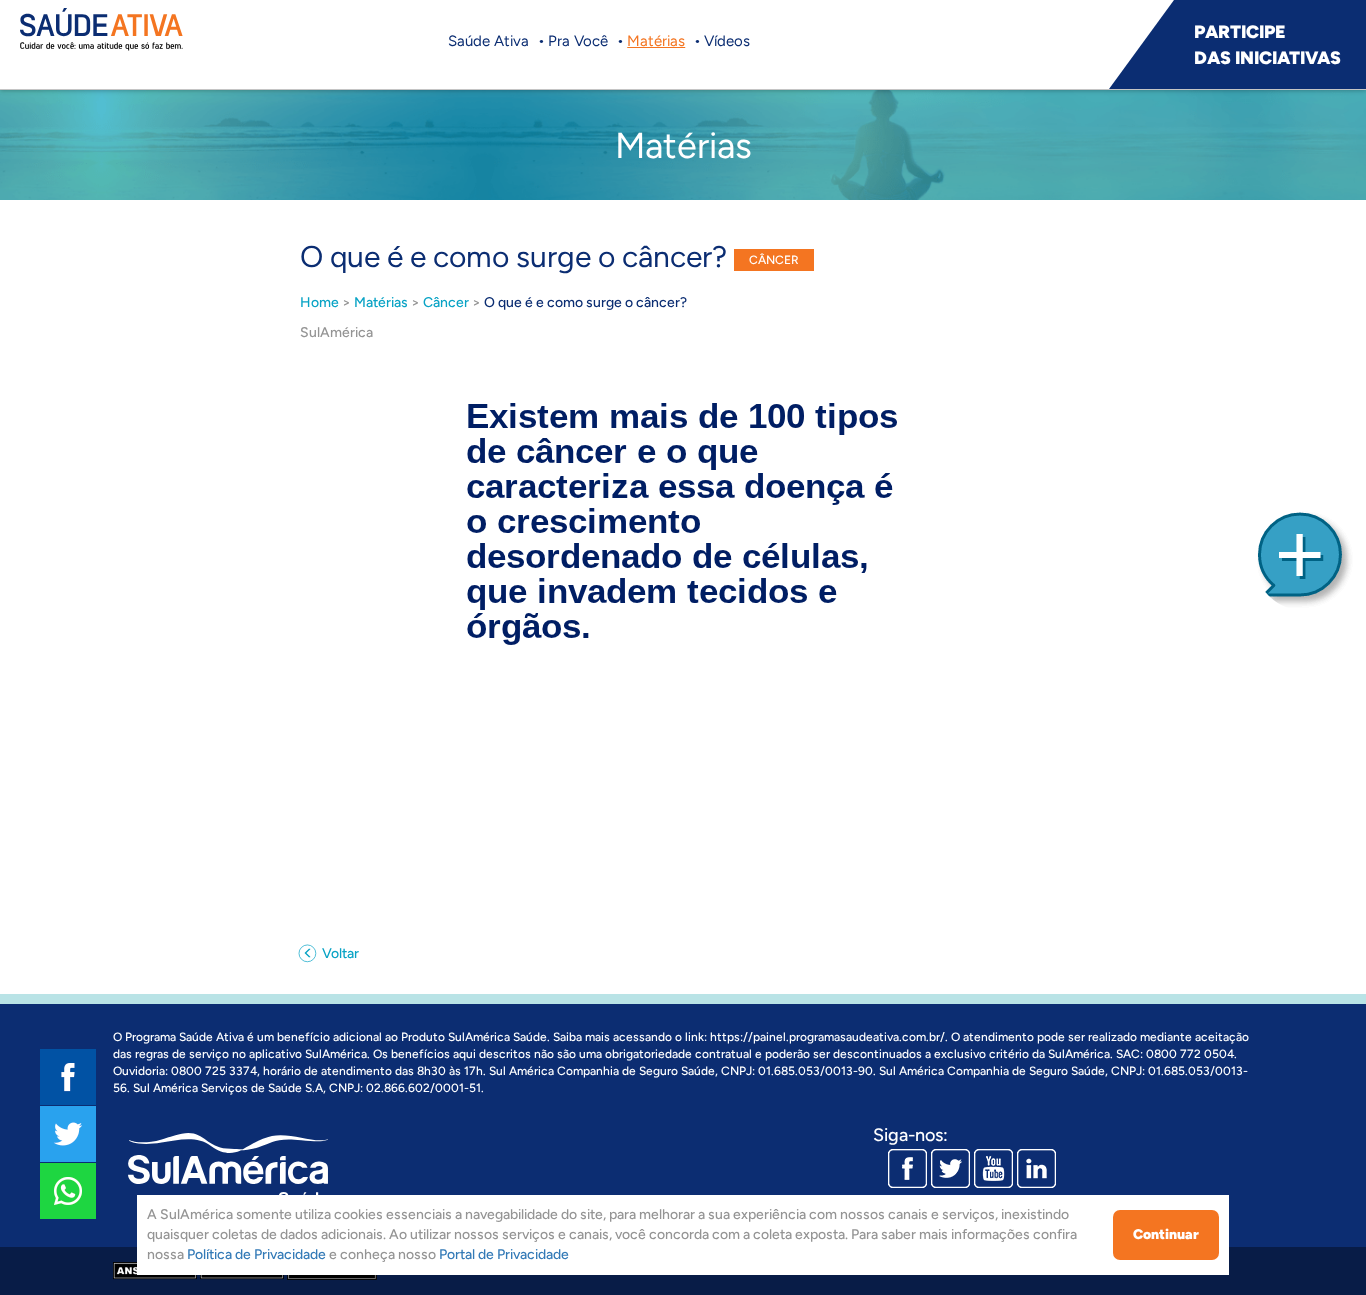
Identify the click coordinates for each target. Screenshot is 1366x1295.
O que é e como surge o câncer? (585, 302)
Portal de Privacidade (504, 1254)
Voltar (339, 953)
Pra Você (578, 41)
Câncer (446, 302)
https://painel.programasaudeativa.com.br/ (827, 1037)
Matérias (656, 41)
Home (319, 302)
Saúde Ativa (488, 41)
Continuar (1166, 1234)
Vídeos (727, 41)
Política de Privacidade (256, 1254)
